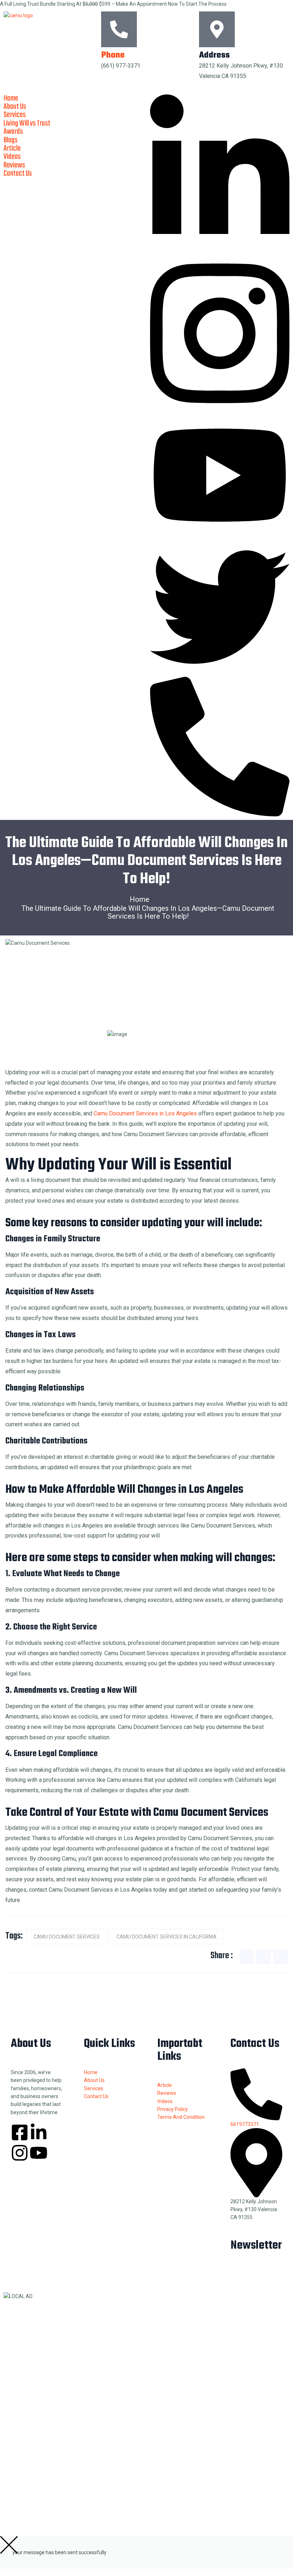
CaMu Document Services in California (167, 1937)
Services (15, 115)
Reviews (14, 165)
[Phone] (119, 29)
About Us (15, 107)
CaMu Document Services (67, 1937)
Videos (12, 157)
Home (11, 98)
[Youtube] (39, 2153)
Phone (113, 55)
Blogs (11, 140)
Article (12, 148)
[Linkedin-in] (39, 2132)
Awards (13, 132)
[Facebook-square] (20, 2132)
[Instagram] (20, 2153)
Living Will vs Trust (27, 123)
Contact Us (18, 173)
